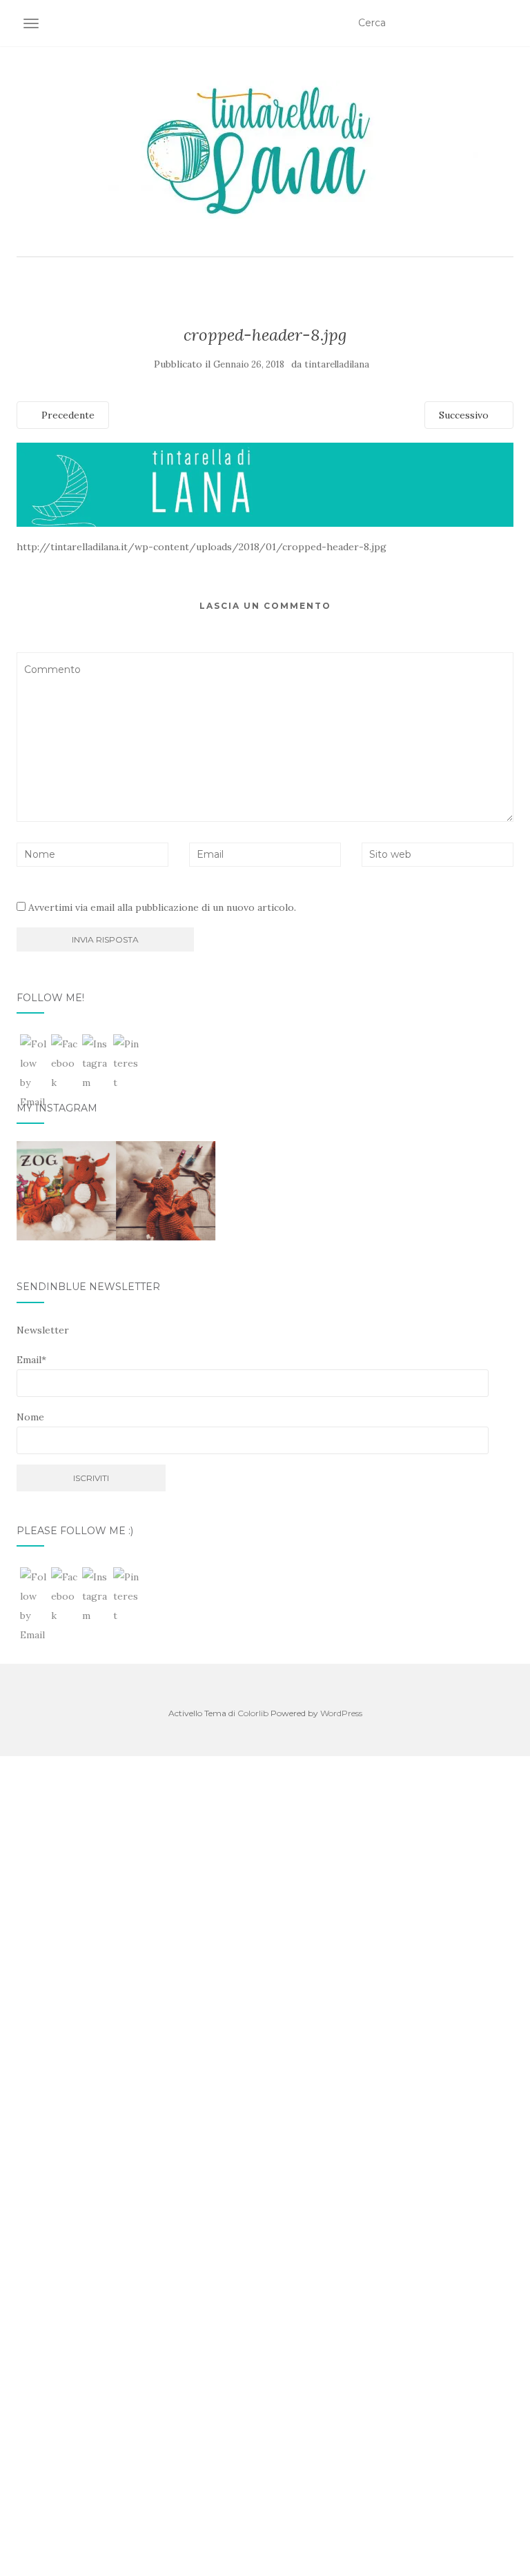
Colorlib (253, 1713)
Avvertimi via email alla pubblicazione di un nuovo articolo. (162, 907)
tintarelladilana (337, 364)
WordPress (341, 1713)
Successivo (465, 415)
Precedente (67, 415)
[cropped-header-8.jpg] (265, 484)
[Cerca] (505, 23)
